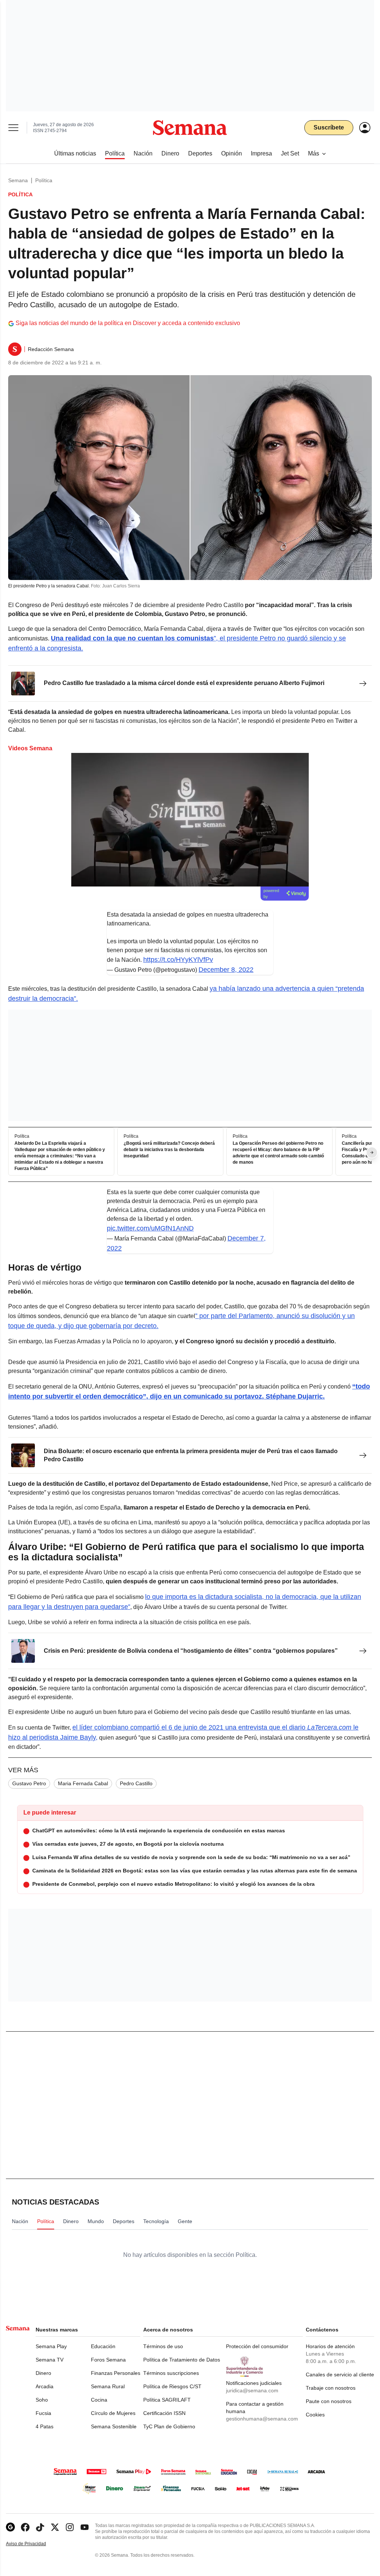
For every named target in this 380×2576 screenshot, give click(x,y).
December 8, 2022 (226, 970)
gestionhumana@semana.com (262, 2419)
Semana (18, 180)
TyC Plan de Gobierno (169, 2426)
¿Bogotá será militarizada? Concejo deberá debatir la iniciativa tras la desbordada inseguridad (169, 1150)
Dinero (43, 2373)
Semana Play (51, 2346)
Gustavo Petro (29, 1783)
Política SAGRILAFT (167, 2400)
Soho (42, 2400)
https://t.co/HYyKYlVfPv (178, 960)
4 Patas (45, 2426)
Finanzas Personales (116, 2373)
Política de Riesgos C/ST (172, 2386)
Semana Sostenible (114, 2426)
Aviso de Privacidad (34, 2544)
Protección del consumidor (257, 2346)
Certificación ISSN (164, 2413)
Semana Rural (108, 2386)
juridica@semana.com (252, 2390)
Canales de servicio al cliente (340, 2375)
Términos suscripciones (171, 2373)
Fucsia (43, 2413)
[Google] (10, 2527)
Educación (103, 2346)
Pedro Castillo (136, 1783)
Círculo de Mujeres (113, 2413)
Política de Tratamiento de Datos (182, 2360)
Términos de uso (163, 2346)
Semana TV (50, 2360)
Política (44, 180)
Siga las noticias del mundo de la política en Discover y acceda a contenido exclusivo (128, 323)
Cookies (315, 2415)
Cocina (99, 2400)
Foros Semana (108, 2360)
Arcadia (45, 2386)
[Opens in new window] (25, 2527)
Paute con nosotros (329, 2401)
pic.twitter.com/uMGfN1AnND (150, 1228)
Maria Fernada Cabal (83, 1783)
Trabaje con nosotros (331, 2388)
